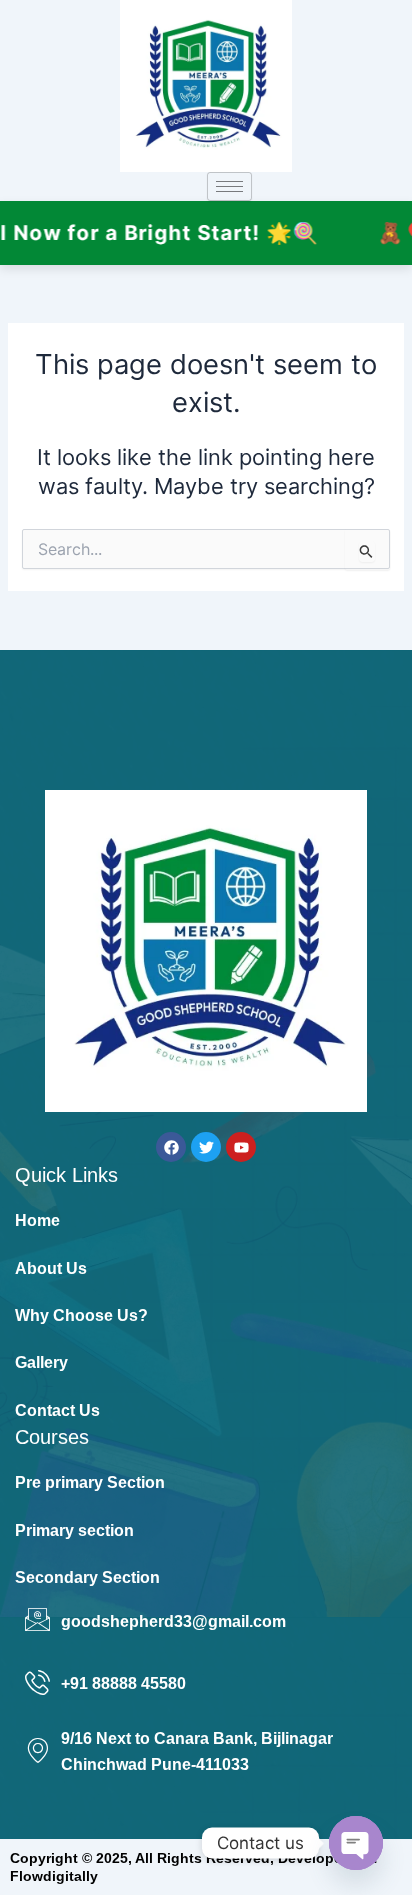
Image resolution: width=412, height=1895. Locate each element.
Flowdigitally (54, 1876)
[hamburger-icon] (229, 186)
